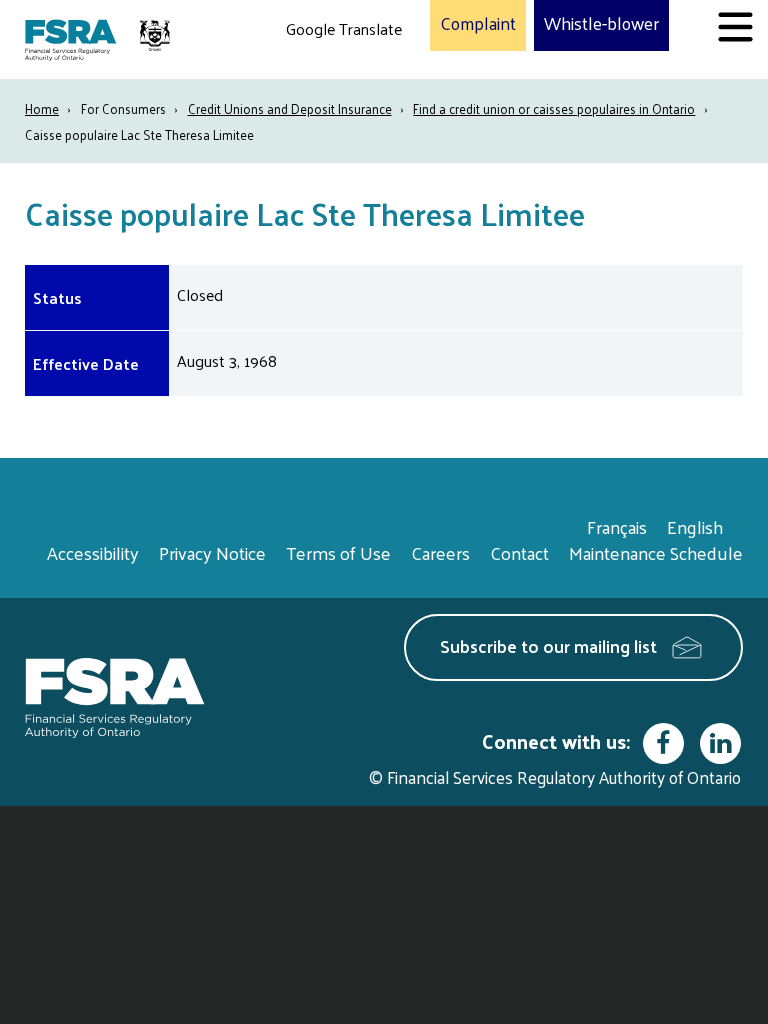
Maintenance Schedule (656, 552)
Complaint (478, 24)
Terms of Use (338, 552)
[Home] (100, 39)
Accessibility (93, 552)
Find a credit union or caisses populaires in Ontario (554, 108)
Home (42, 108)
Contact (519, 552)
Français (617, 526)
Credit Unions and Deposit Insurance (290, 108)
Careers (440, 552)
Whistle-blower (601, 24)
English (695, 526)
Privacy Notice (212, 552)
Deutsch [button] (319, 75)
